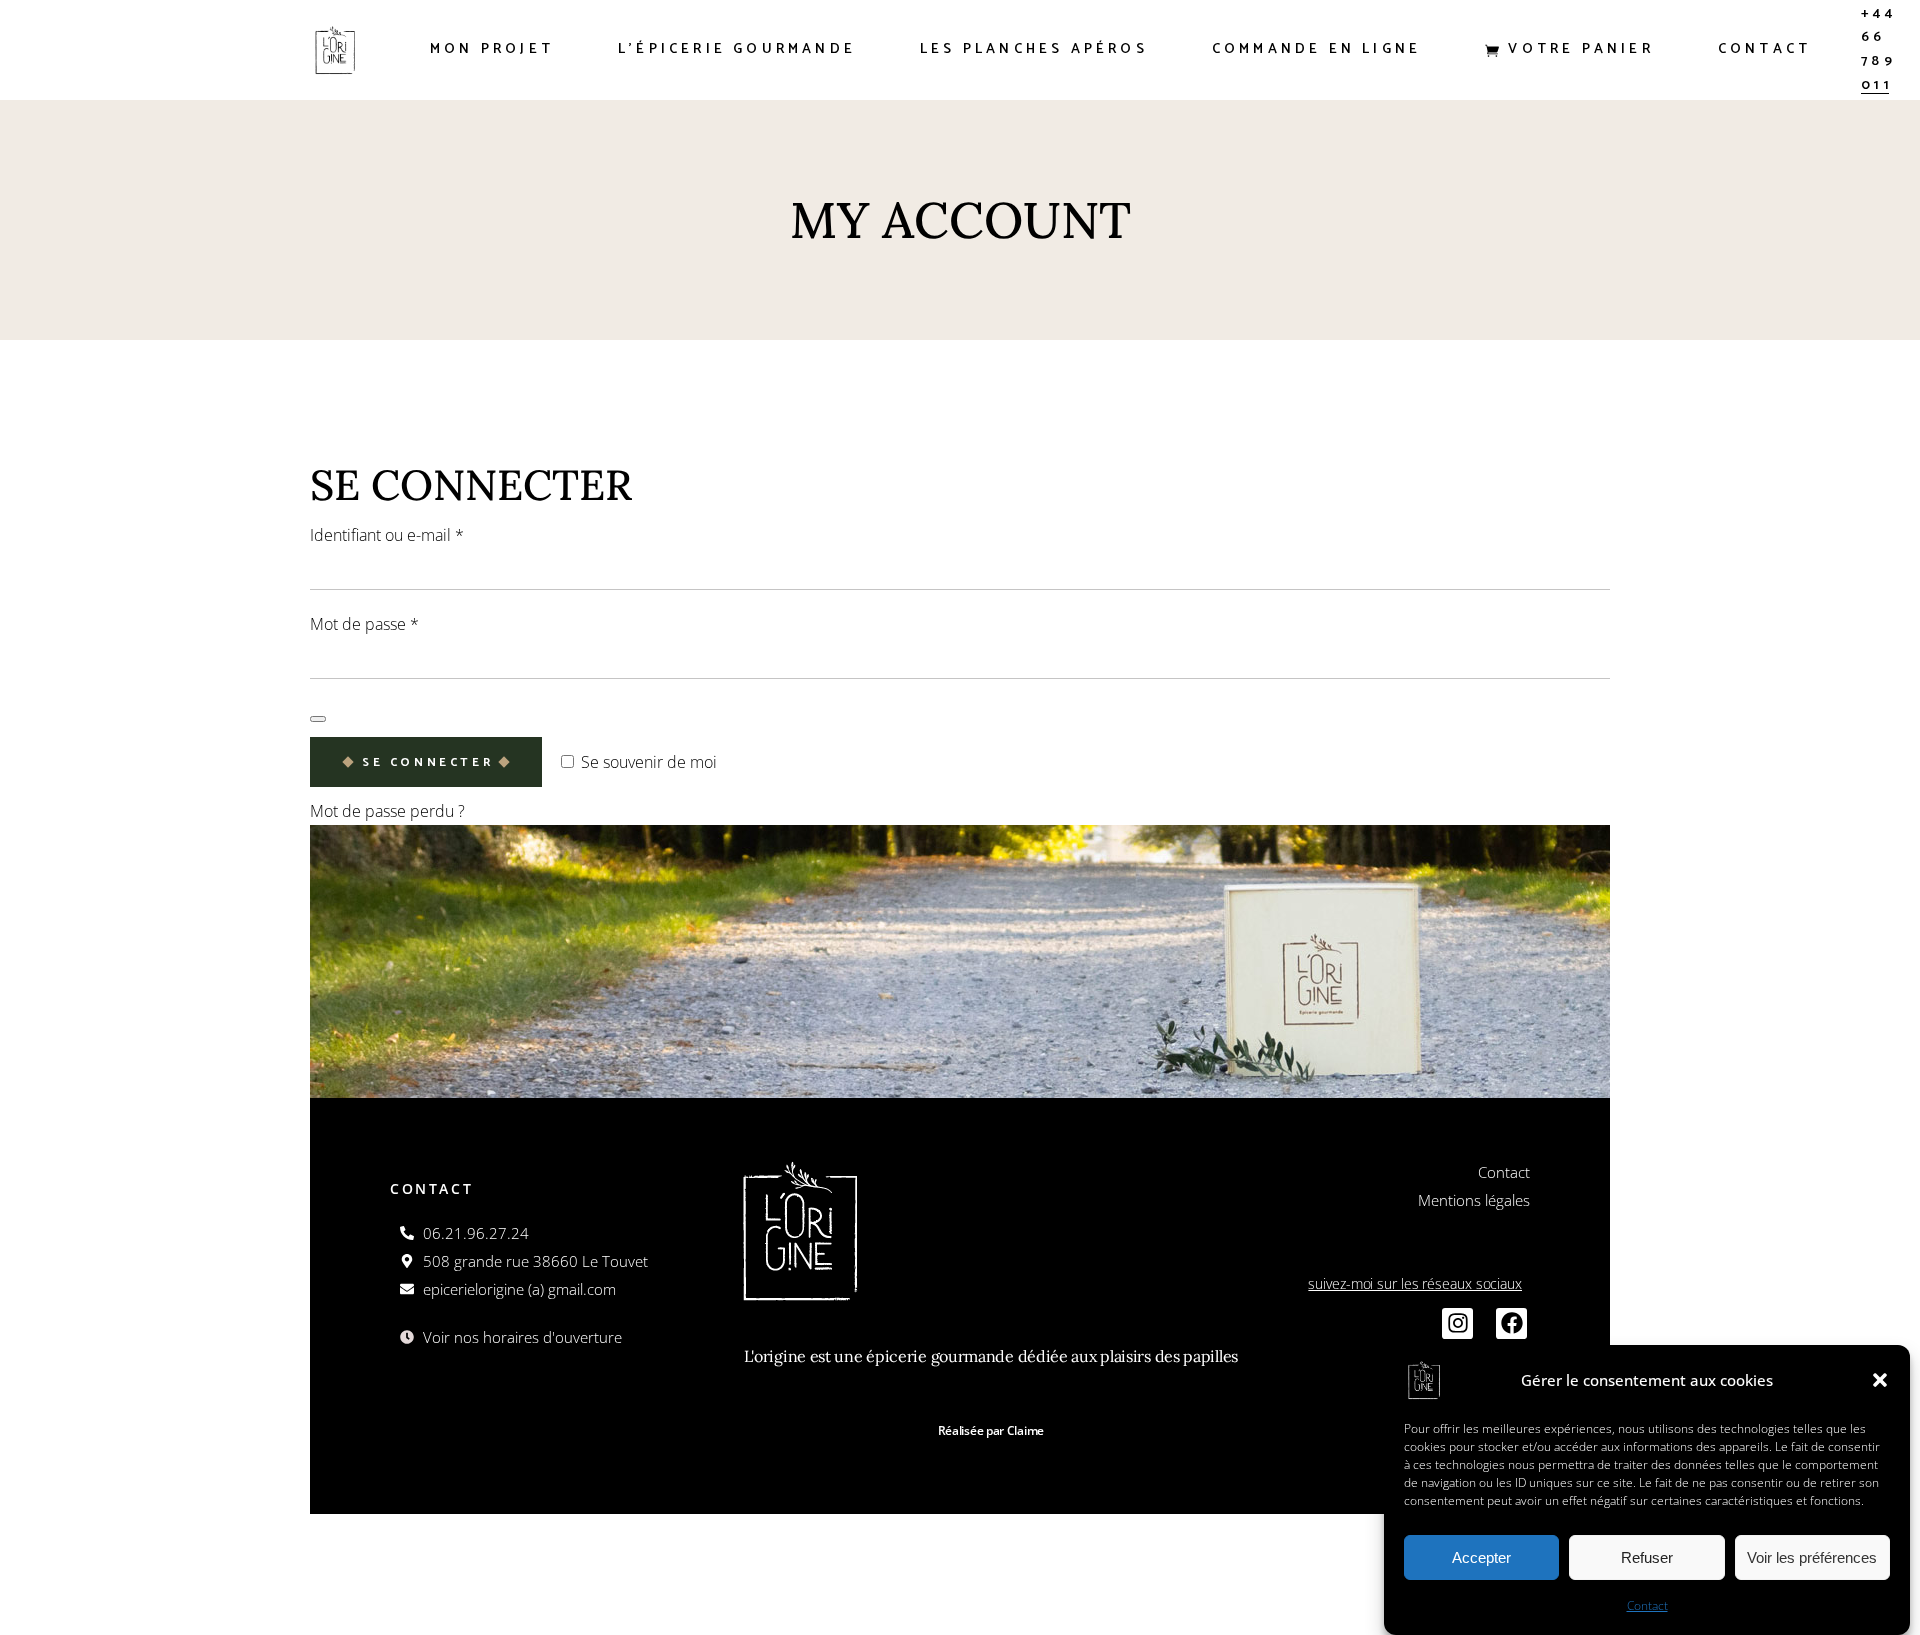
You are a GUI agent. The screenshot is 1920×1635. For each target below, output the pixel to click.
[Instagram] (1457, 1323)
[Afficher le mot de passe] (318, 719)
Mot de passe (403, 622)
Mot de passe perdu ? (387, 811)
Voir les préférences (1812, 1557)
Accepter (1481, 1557)
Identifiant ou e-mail (426, 533)
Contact (1647, 1605)
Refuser (1647, 1557)
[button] (1880, 1380)
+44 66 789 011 (1878, 49)
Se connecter (427, 762)
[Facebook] (1511, 1323)
